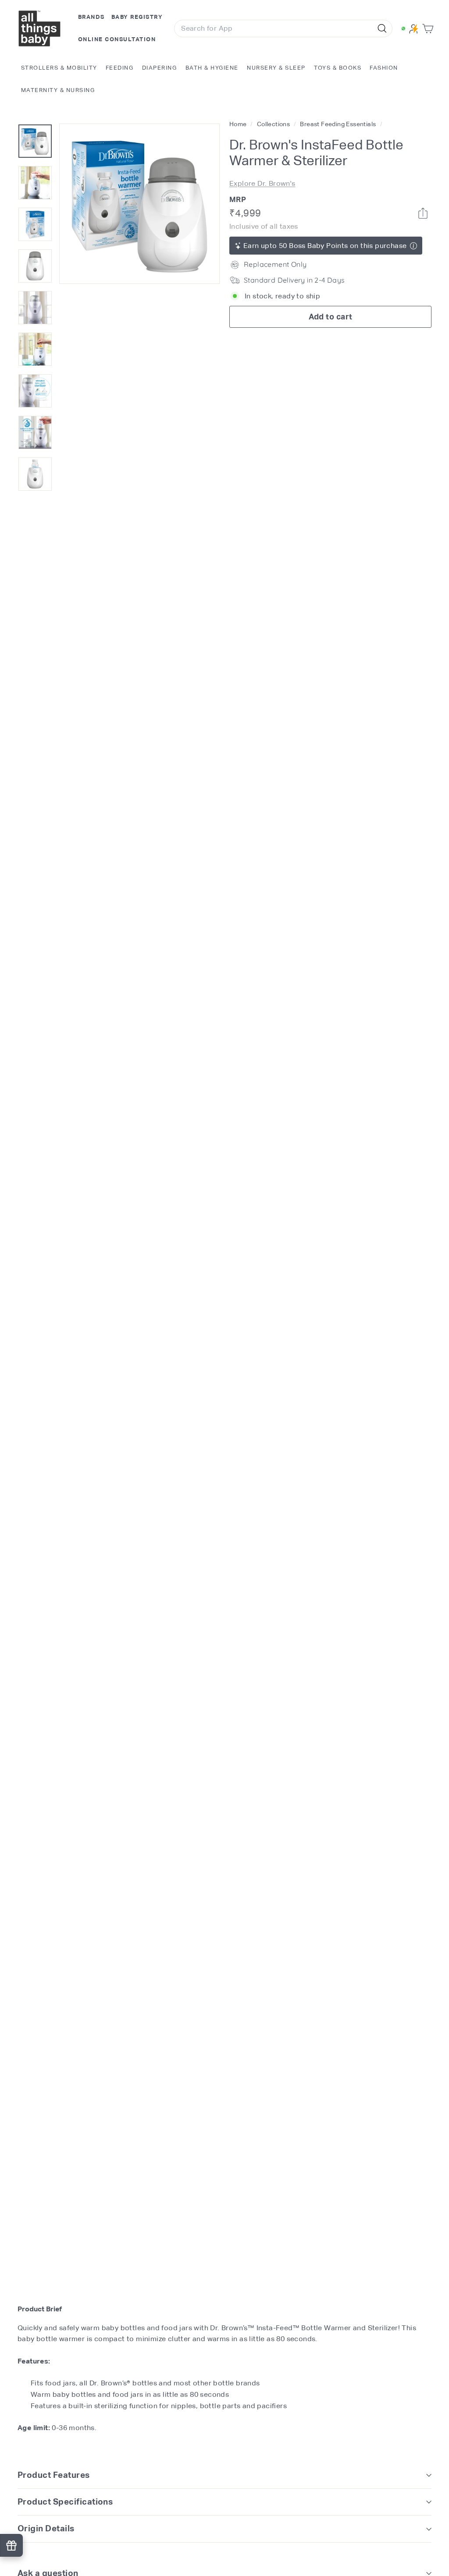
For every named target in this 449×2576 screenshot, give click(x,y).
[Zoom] (139, 204)
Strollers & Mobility (59, 68)
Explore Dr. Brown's (262, 183)
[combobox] (283, 28)
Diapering (160, 68)
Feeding (120, 68)
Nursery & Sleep (276, 68)
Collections (274, 124)
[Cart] (429, 29)
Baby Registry (137, 17)
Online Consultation (117, 39)
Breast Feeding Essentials (338, 124)
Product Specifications (65, 2502)
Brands (91, 17)
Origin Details (46, 2528)
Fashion (384, 68)
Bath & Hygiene (212, 68)
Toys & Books (338, 68)
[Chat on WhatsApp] (403, 28)
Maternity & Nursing (58, 90)
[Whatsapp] (423, 213)
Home (239, 124)
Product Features (54, 2475)
